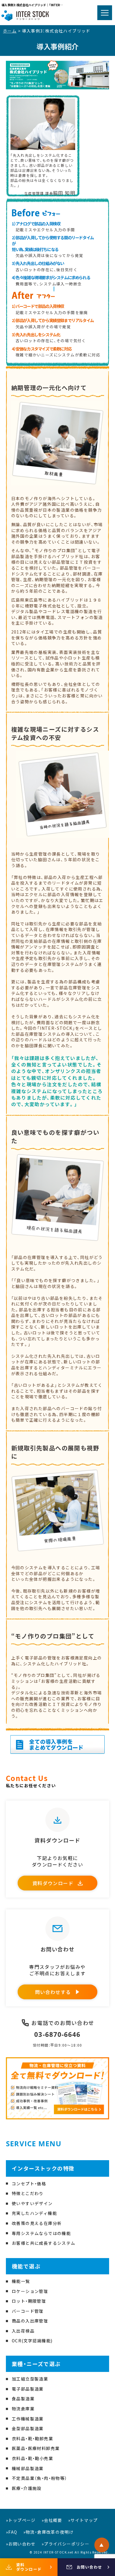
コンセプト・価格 (29, 2184)
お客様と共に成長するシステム (44, 2243)
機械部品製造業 (28, 2468)
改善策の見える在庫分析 (37, 2223)
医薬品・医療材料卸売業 (36, 2448)
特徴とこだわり (28, 2193)
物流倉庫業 (23, 2409)
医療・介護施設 (27, 2488)
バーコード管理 (28, 2311)
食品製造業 (23, 2399)
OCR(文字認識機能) (32, 2341)
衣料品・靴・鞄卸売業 (32, 2438)
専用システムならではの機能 (41, 2233)
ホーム (10, 31)
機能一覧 (21, 2281)
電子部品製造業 (28, 2389)
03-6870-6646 (57, 2034)
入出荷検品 (23, 2331)
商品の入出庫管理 (30, 2321)
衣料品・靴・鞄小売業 (32, 2458)
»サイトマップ (83, 2520)
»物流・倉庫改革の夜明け (49, 2532)
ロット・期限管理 (29, 2301)
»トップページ (21, 2520)
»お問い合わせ (21, 2544)
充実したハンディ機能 (34, 2213)
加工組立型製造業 (30, 2379)
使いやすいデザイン (32, 2203)
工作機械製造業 (28, 2419)
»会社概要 (52, 2520)
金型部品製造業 (28, 2428)
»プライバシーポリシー (65, 2544)
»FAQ (12, 2532)
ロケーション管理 (30, 2291)
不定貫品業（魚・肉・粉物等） (40, 2478)
